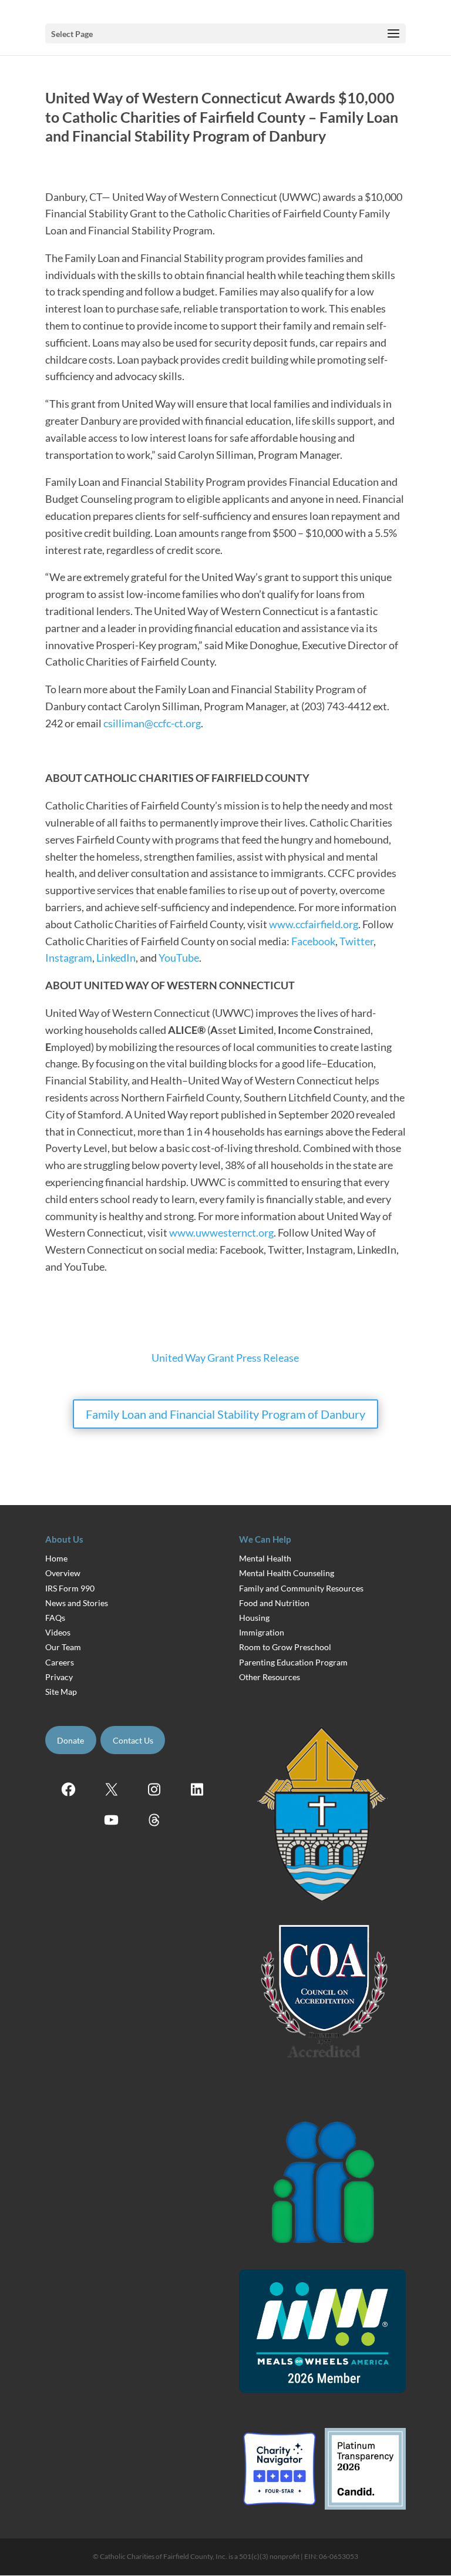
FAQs (55, 1618)
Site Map (61, 1692)
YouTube (179, 958)
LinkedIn (116, 958)
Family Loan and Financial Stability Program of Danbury (225, 1414)
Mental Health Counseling (287, 1573)
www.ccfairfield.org (314, 924)
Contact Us (133, 1740)
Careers (60, 1662)
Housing (254, 1618)
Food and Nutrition (274, 1603)
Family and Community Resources (301, 1588)
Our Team (63, 1647)
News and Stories (77, 1603)
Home (56, 1558)
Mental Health (265, 1558)
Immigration (262, 1632)
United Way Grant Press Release (225, 1358)
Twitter (356, 941)
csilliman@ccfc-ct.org (152, 723)
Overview (63, 1573)
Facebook (313, 941)
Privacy (59, 1677)
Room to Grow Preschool (285, 1647)
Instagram (69, 958)
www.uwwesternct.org (221, 1232)
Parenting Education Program (293, 1662)
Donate (70, 1740)
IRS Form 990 (70, 1588)
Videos (58, 1632)
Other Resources (270, 1677)
